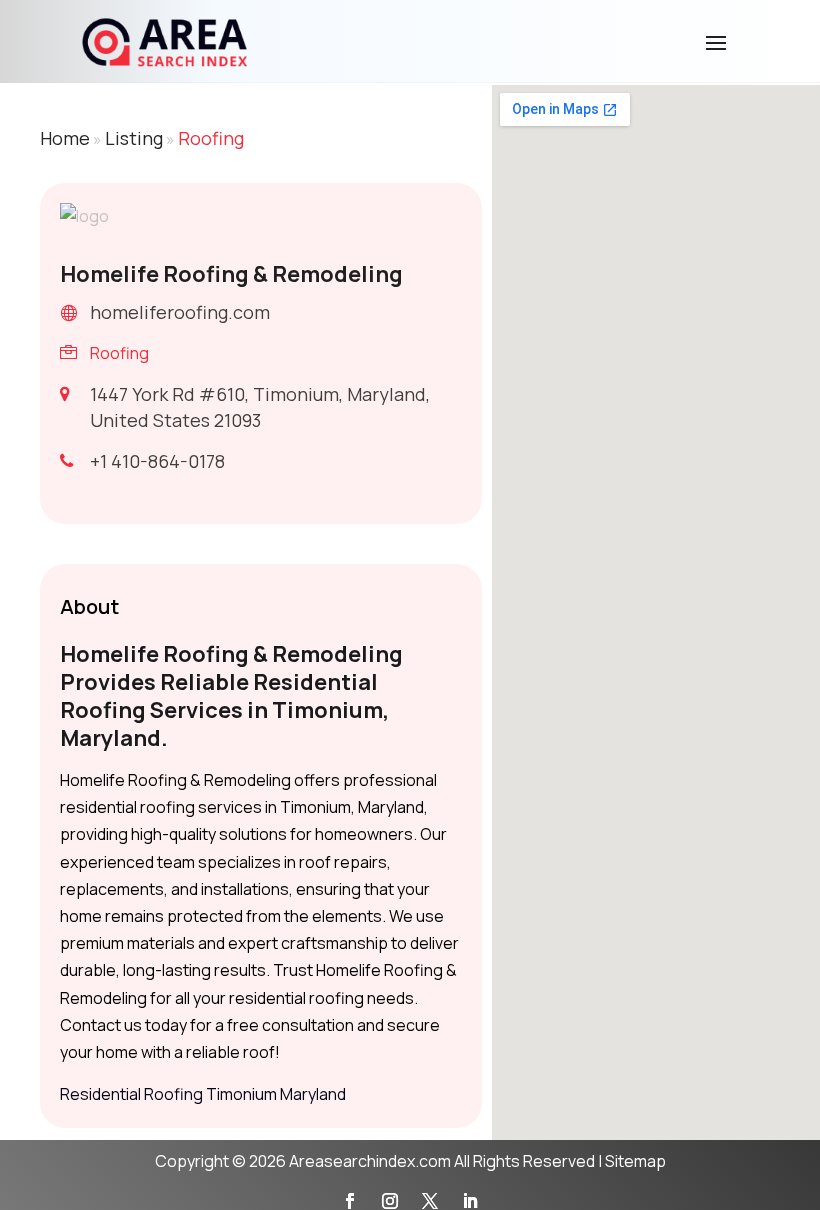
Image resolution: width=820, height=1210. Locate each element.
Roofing (211, 138)
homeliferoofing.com (180, 312)
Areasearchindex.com (370, 1161)
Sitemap (635, 1161)
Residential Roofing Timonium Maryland (203, 1094)
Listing (134, 138)
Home (65, 138)
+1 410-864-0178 (157, 461)
